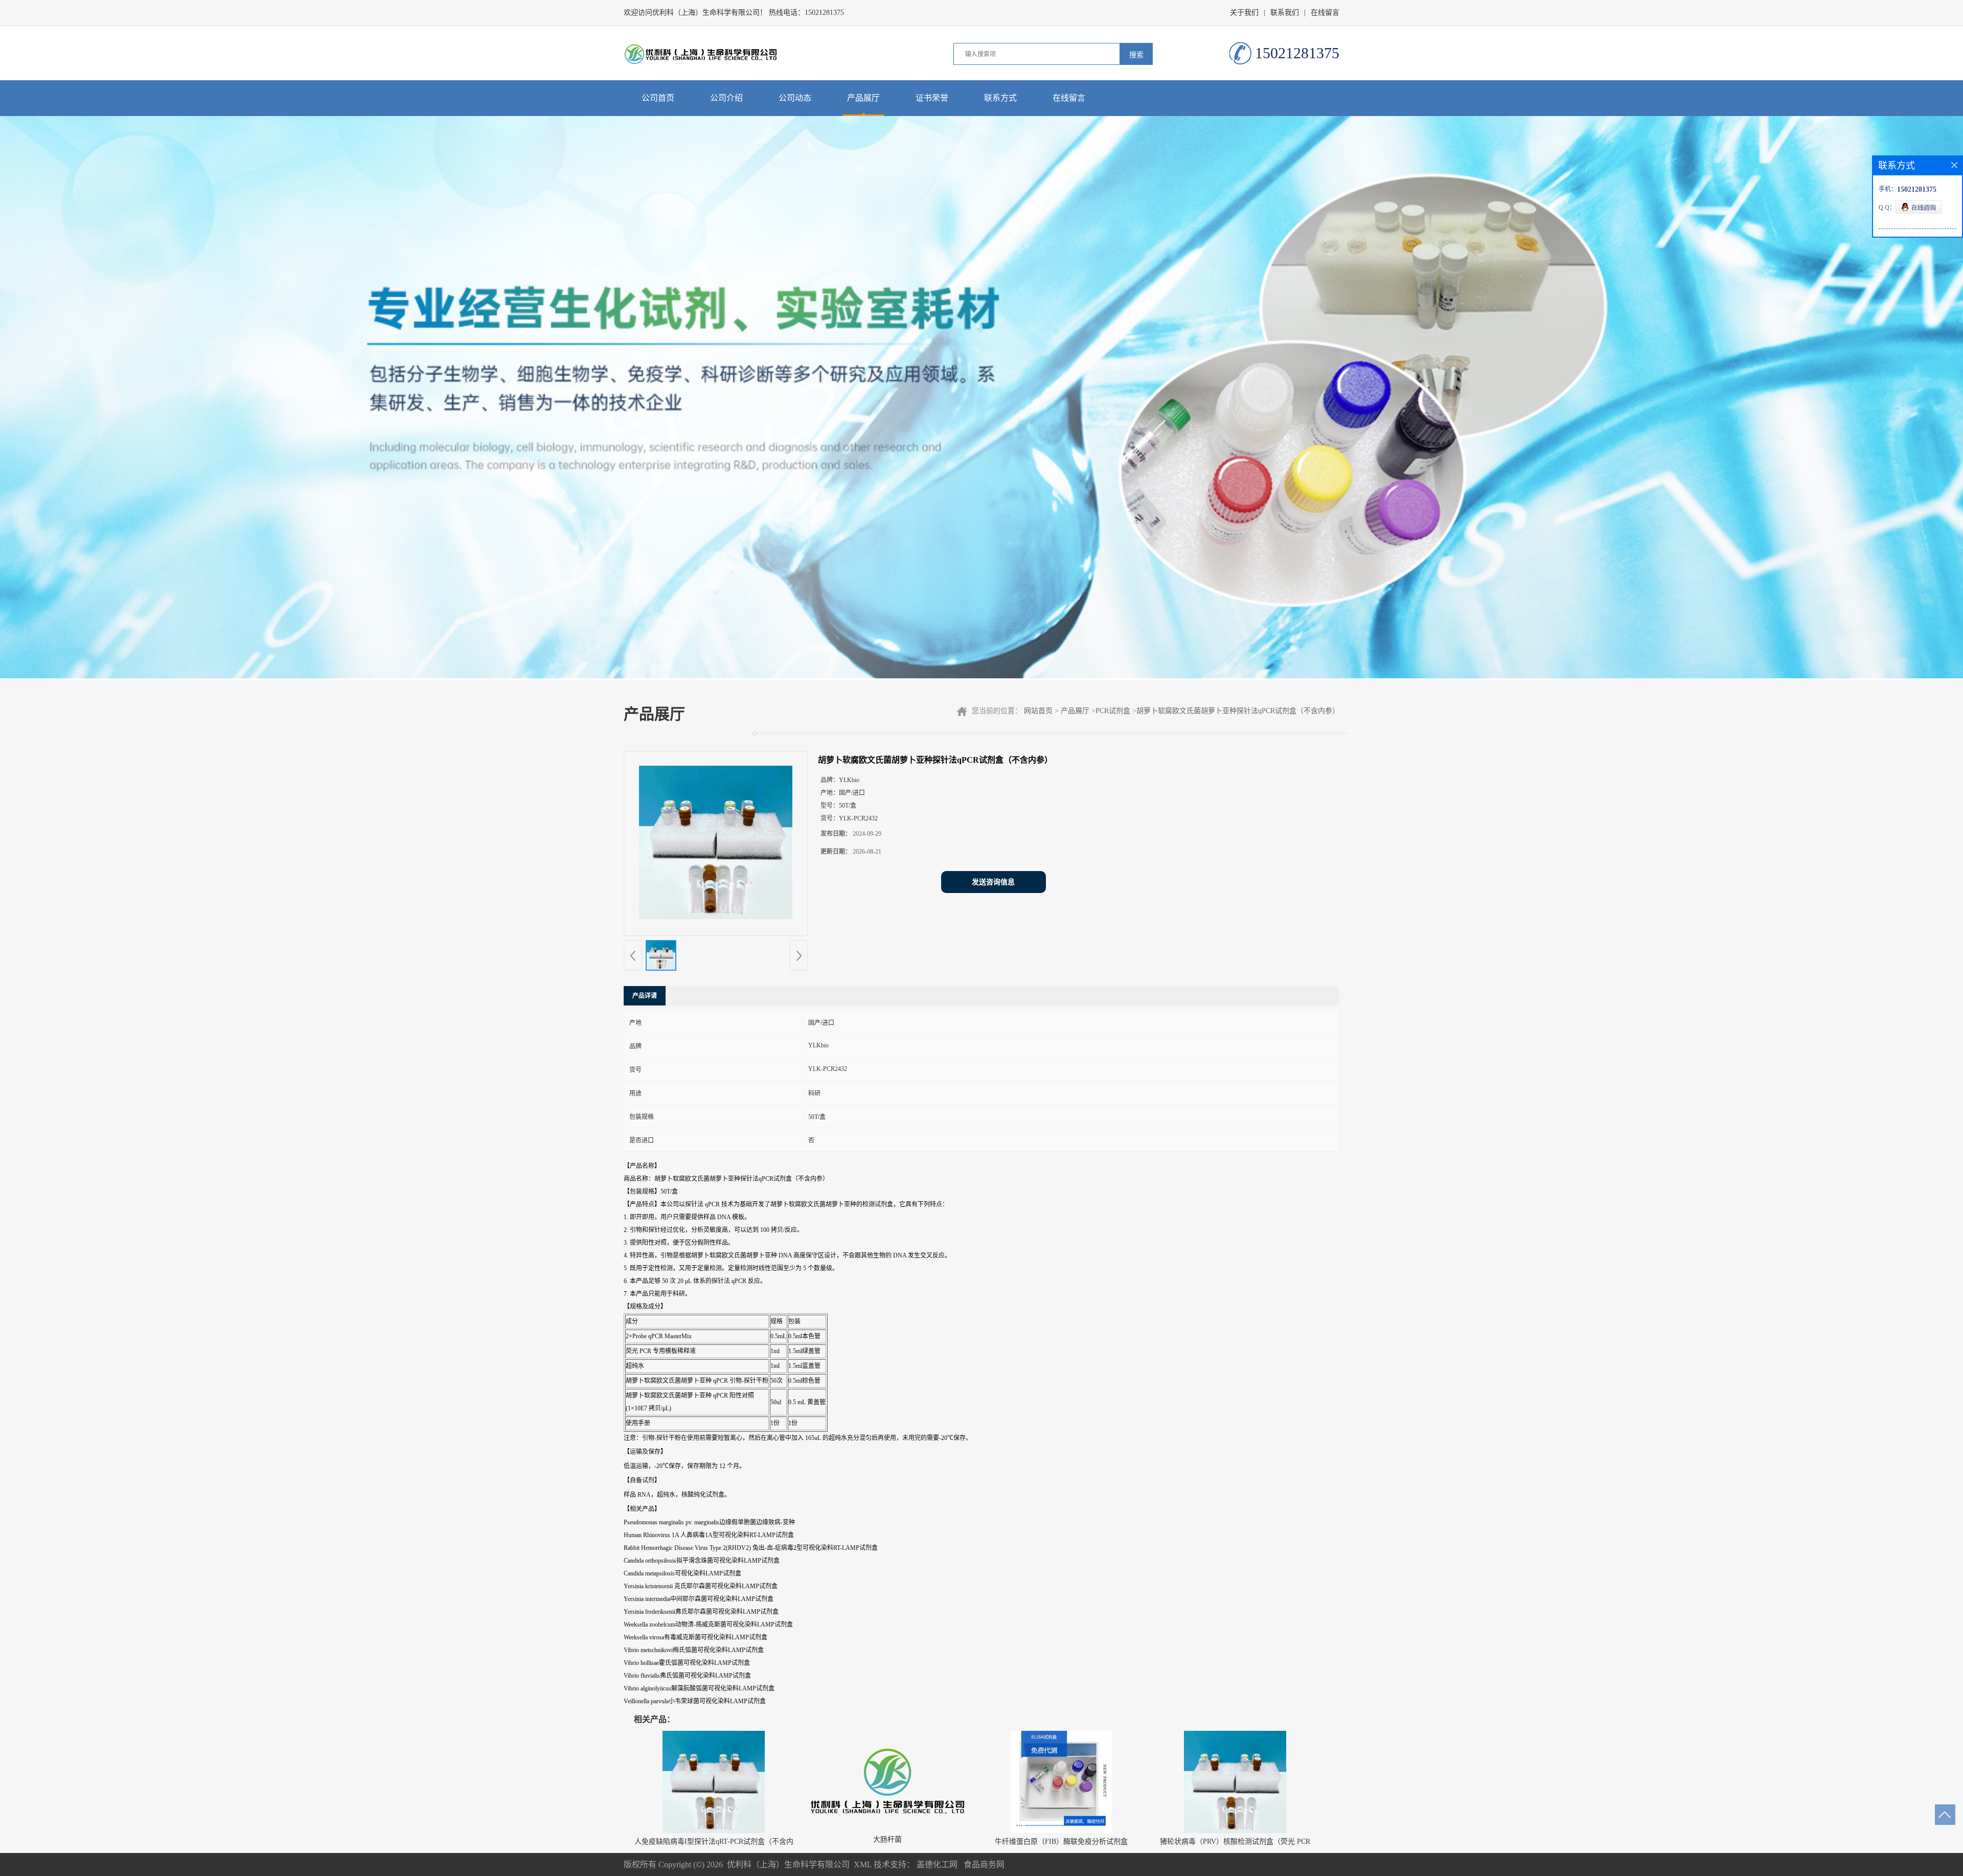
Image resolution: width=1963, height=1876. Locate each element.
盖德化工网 (937, 1864)
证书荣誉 (932, 98)
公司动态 (795, 98)
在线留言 (1325, 13)
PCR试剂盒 (1113, 711)
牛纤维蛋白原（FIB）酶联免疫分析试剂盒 (1061, 1841)
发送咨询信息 (993, 882)
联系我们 (1285, 13)
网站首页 (1038, 711)
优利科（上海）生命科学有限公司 (788, 1864)
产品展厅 (863, 98)
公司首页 (658, 98)
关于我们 (1244, 13)
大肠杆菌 (887, 1839)
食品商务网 (984, 1864)
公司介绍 (726, 98)
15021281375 (824, 13)
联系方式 (1000, 98)
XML (863, 1864)
